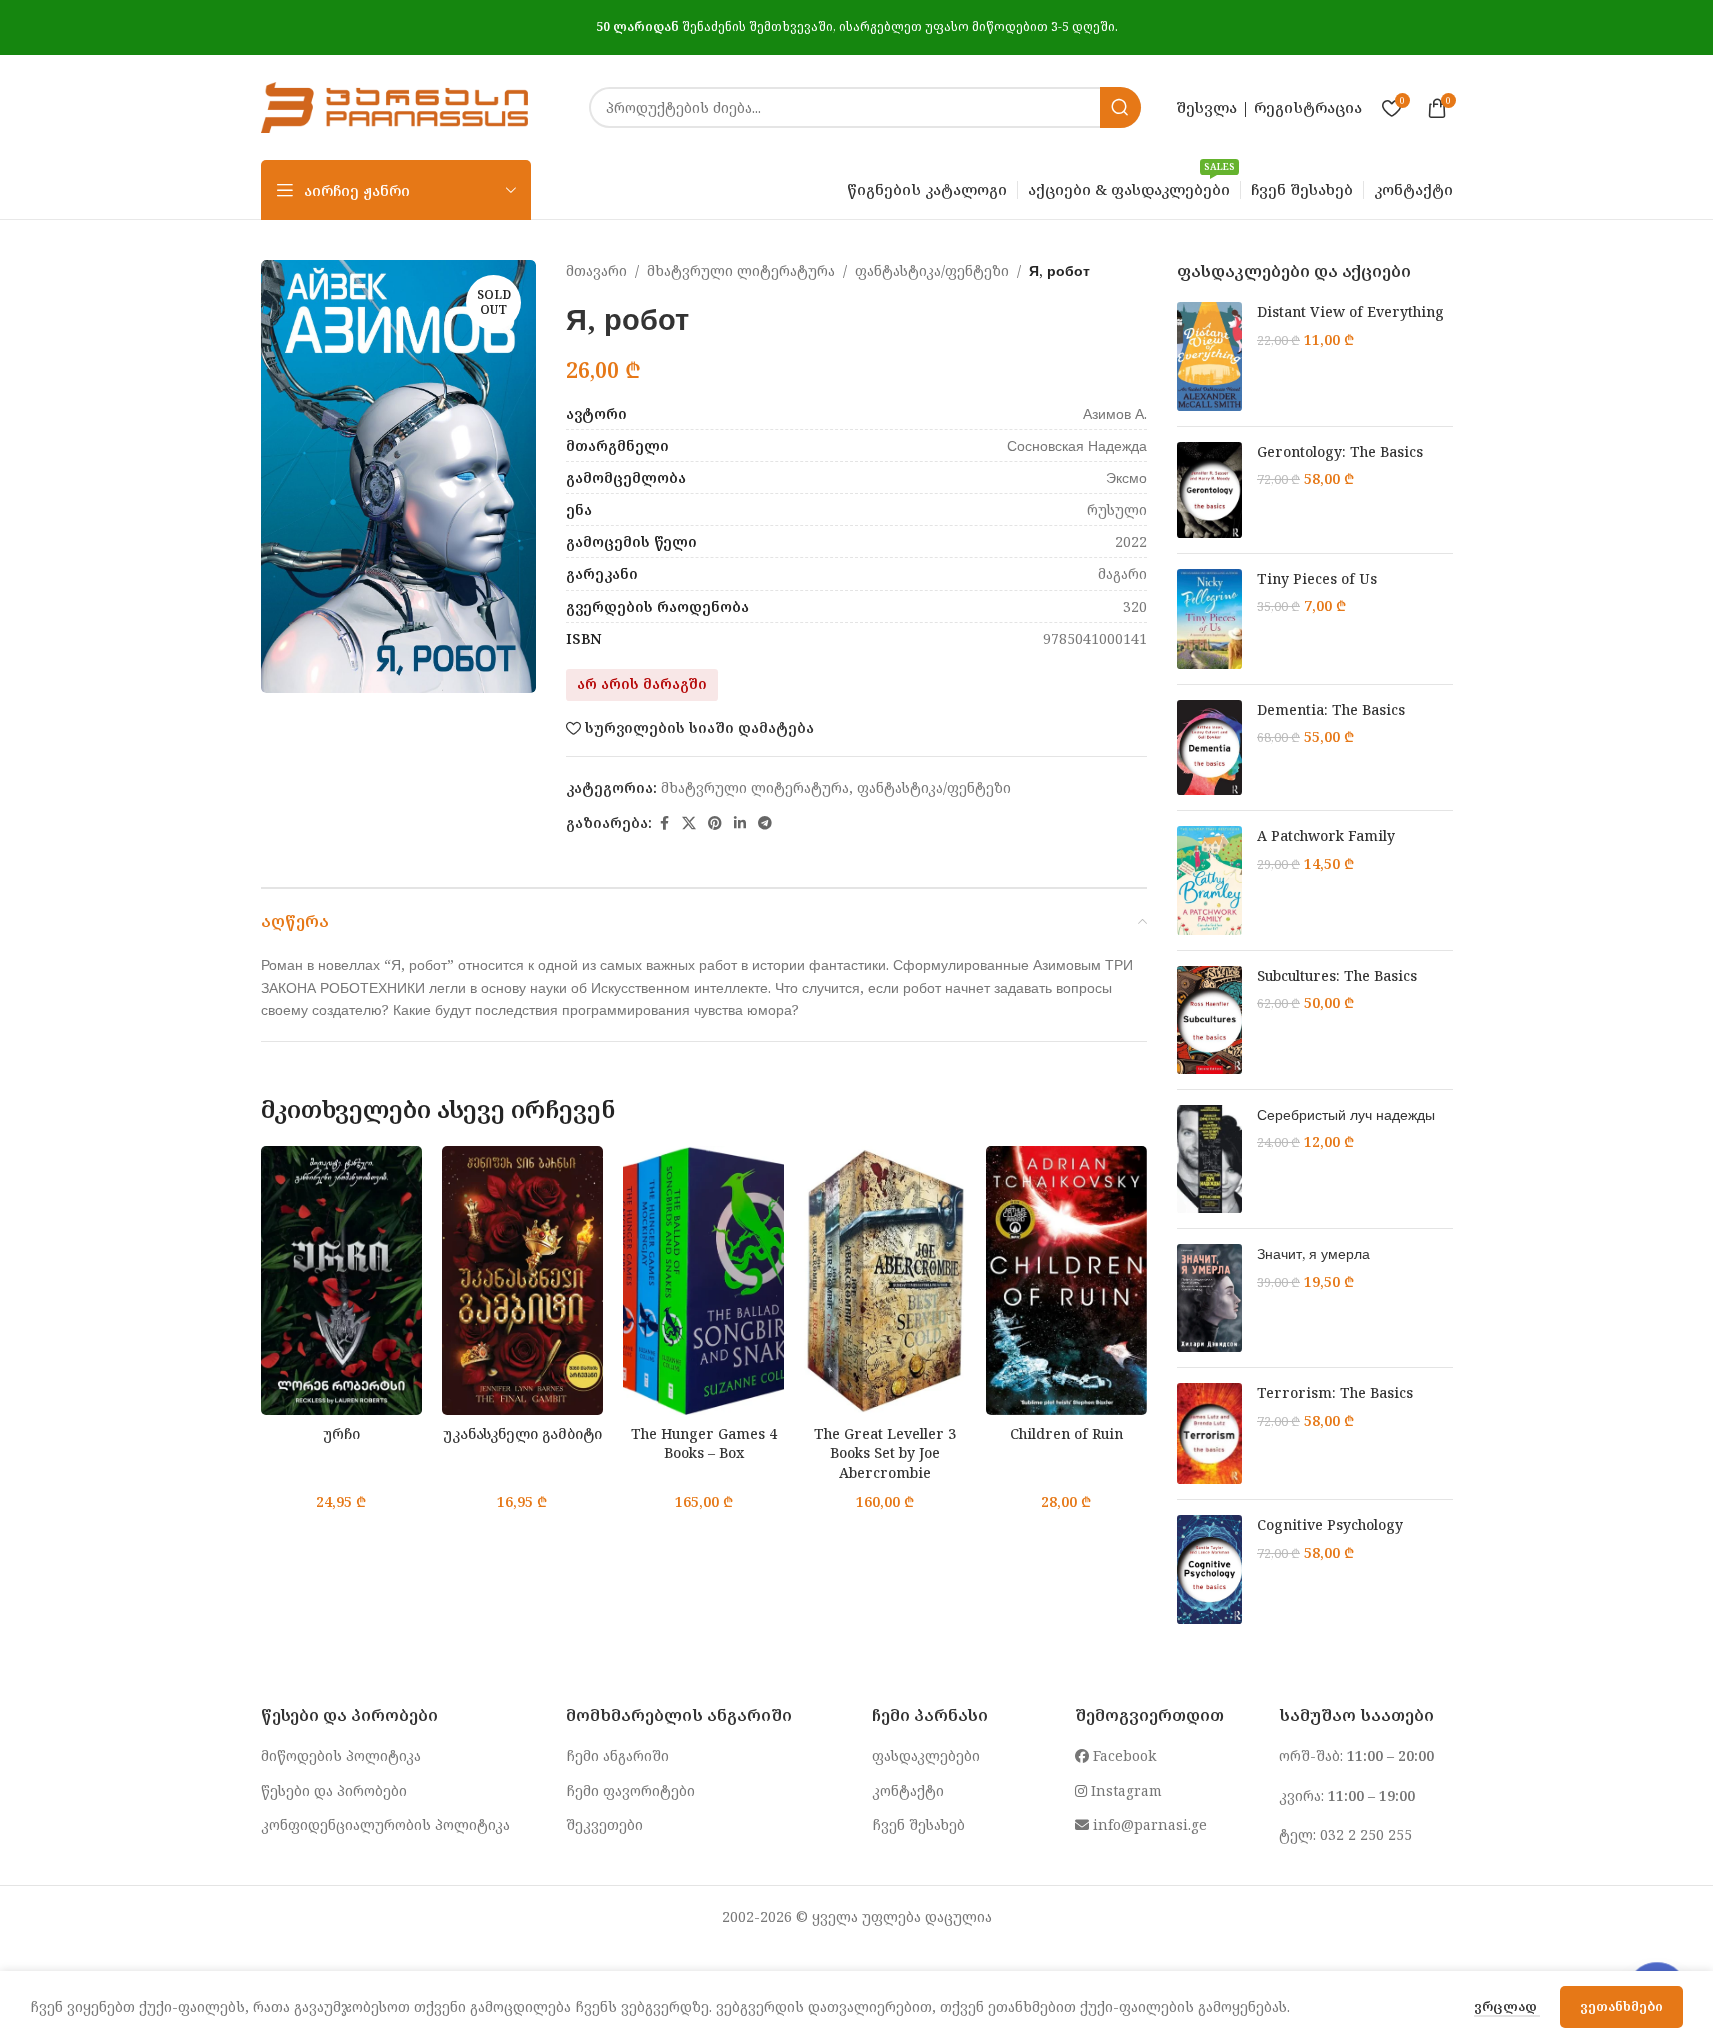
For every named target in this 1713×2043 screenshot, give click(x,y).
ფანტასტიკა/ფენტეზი (932, 270)
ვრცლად (1507, 2006)
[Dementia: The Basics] (1209, 748)
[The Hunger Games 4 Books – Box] (703, 1280)
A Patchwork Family (1326, 835)
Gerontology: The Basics (1340, 451)
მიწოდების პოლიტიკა (341, 1755)
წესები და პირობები (334, 1790)
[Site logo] (395, 105)
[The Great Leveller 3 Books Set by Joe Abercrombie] (884, 1280)
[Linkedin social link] (740, 823)
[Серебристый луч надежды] (1209, 1159)
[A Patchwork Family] (1209, 880)
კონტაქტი (908, 1790)
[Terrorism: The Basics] (1209, 1433)
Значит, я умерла (1313, 1253)
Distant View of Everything (1350, 311)
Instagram (1124, 1790)
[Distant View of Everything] (1209, 356)
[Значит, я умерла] (1209, 1298)
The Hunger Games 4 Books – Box (704, 1443)
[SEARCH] (1120, 107)
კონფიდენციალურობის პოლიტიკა (385, 1824)
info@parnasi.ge (1148, 1824)
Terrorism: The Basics (1335, 1392)
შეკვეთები (604, 1824)
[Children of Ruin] (1066, 1280)
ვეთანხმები (1621, 2006)
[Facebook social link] (664, 823)
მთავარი (596, 270)
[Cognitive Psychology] (1209, 1569)
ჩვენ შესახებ (918, 1824)
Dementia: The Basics (1331, 709)
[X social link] (689, 823)
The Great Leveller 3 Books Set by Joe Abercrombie (885, 1453)
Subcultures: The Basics (1337, 975)
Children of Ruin (1066, 1433)
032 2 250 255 (1366, 1834)
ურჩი (341, 1433)
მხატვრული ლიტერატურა (741, 270)
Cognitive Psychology (1330, 1524)
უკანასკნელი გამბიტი (522, 1433)
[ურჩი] (341, 1280)
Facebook (1122, 1755)
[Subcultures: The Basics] (1209, 1020)
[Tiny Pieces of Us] (1209, 619)
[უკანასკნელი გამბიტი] (522, 1280)
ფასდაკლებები (926, 1755)
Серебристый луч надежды (1346, 1114)
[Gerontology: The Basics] (1209, 490)
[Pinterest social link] (715, 823)
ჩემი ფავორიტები (630, 1790)
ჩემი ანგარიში (617, 1755)
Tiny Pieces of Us (1317, 578)
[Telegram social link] (765, 823)
